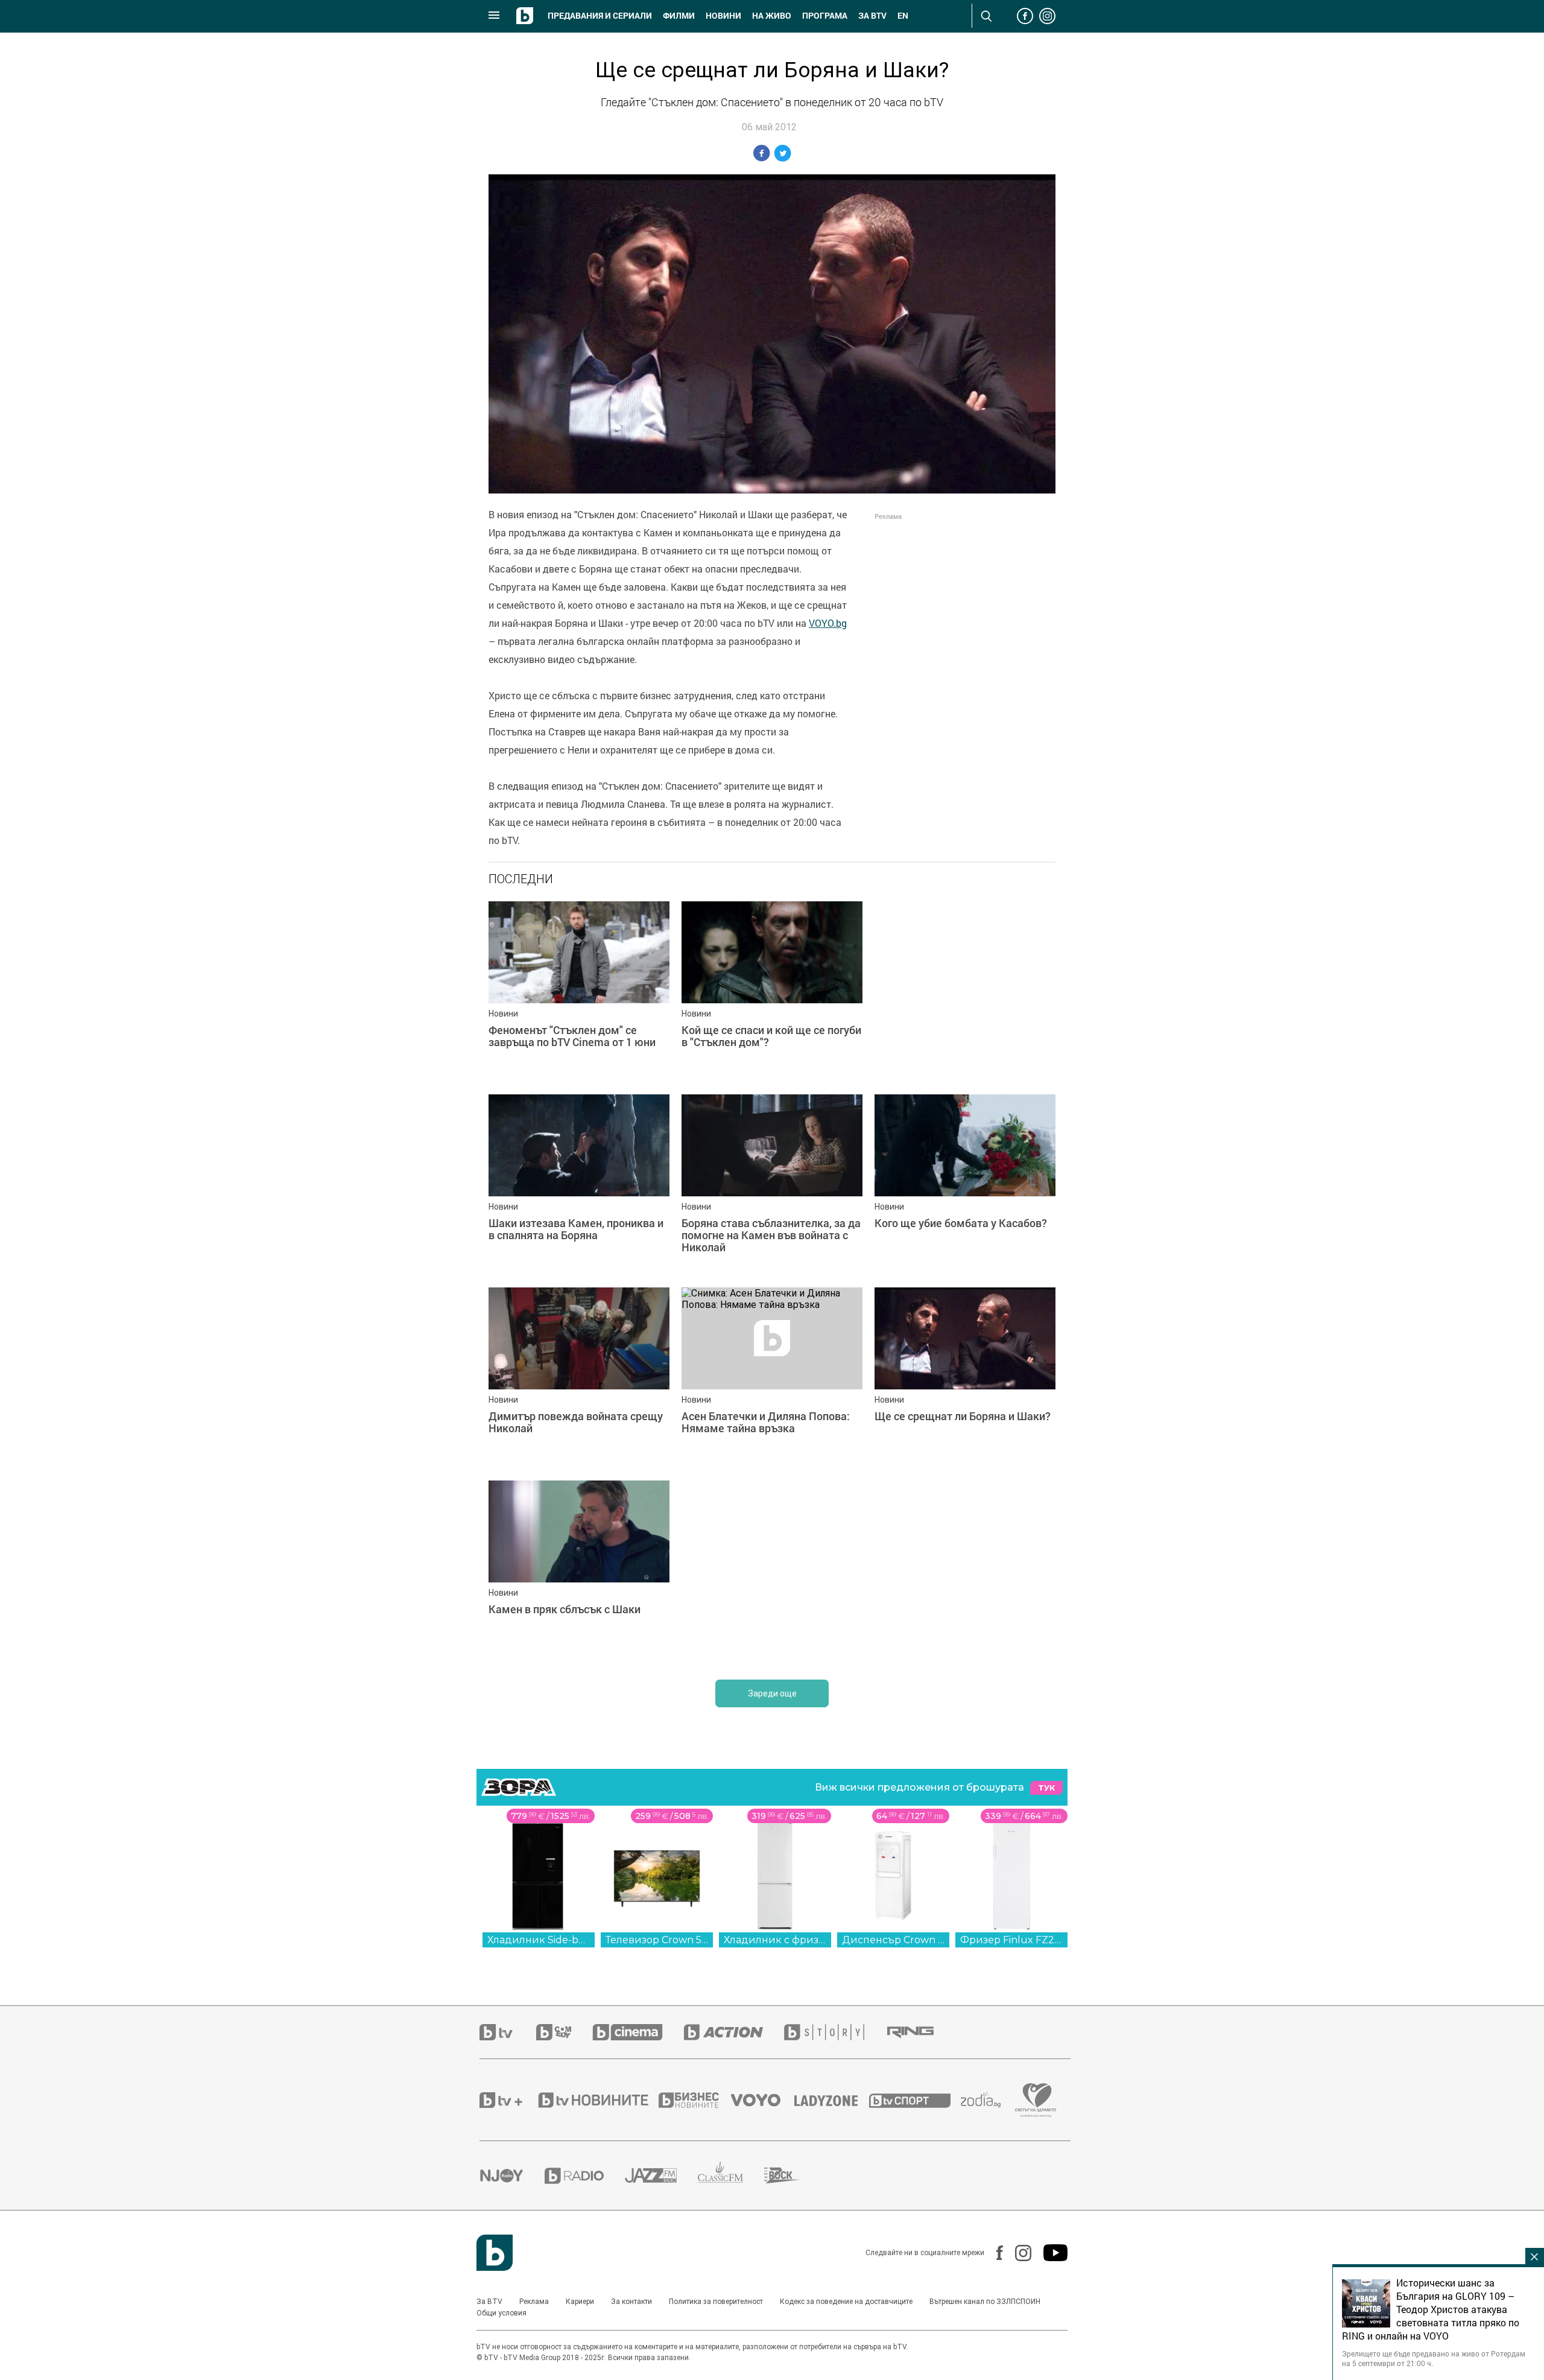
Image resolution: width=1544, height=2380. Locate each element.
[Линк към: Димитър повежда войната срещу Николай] (579, 1378)
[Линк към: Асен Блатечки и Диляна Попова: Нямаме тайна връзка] (772, 1378)
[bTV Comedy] (564, 2032)
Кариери (580, 2302)
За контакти (631, 2302)
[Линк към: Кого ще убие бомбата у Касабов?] (965, 1185)
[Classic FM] (731, 2176)
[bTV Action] (734, 2032)
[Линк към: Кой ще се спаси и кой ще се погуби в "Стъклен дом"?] (772, 992)
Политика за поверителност (716, 2302)
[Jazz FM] (661, 2175)
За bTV (872, 16)
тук (1046, 1788)
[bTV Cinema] (638, 2032)
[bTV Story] (835, 2032)
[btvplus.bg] (508, 2100)
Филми (679, 16)
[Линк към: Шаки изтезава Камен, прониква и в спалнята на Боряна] (579, 1185)
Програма (825, 16)
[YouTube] (1049, 2253)
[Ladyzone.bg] (832, 2100)
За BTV (489, 2302)
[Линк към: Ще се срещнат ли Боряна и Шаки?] (965, 1378)
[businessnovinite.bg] (695, 2100)
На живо (772, 16)
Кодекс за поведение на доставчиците (846, 2302)
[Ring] (921, 2033)
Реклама (534, 2302)
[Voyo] (762, 2100)
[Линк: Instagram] (1017, 2253)
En (903, 16)
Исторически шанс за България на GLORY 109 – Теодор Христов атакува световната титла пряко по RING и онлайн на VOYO (1431, 2309)
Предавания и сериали (600, 16)
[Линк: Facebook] (994, 2253)
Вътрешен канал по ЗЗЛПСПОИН (985, 2302)
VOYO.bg (828, 623)
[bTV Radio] (585, 2176)
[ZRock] (793, 2175)
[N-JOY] (512, 2175)
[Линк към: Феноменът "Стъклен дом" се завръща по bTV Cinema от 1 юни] (579, 992)
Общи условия (501, 2313)
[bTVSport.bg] (915, 2100)
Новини (723, 16)
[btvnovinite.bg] (597, 2100)
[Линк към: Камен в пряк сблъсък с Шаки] (579, 1571)
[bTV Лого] (495, 2253)
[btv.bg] (508, 2032)
